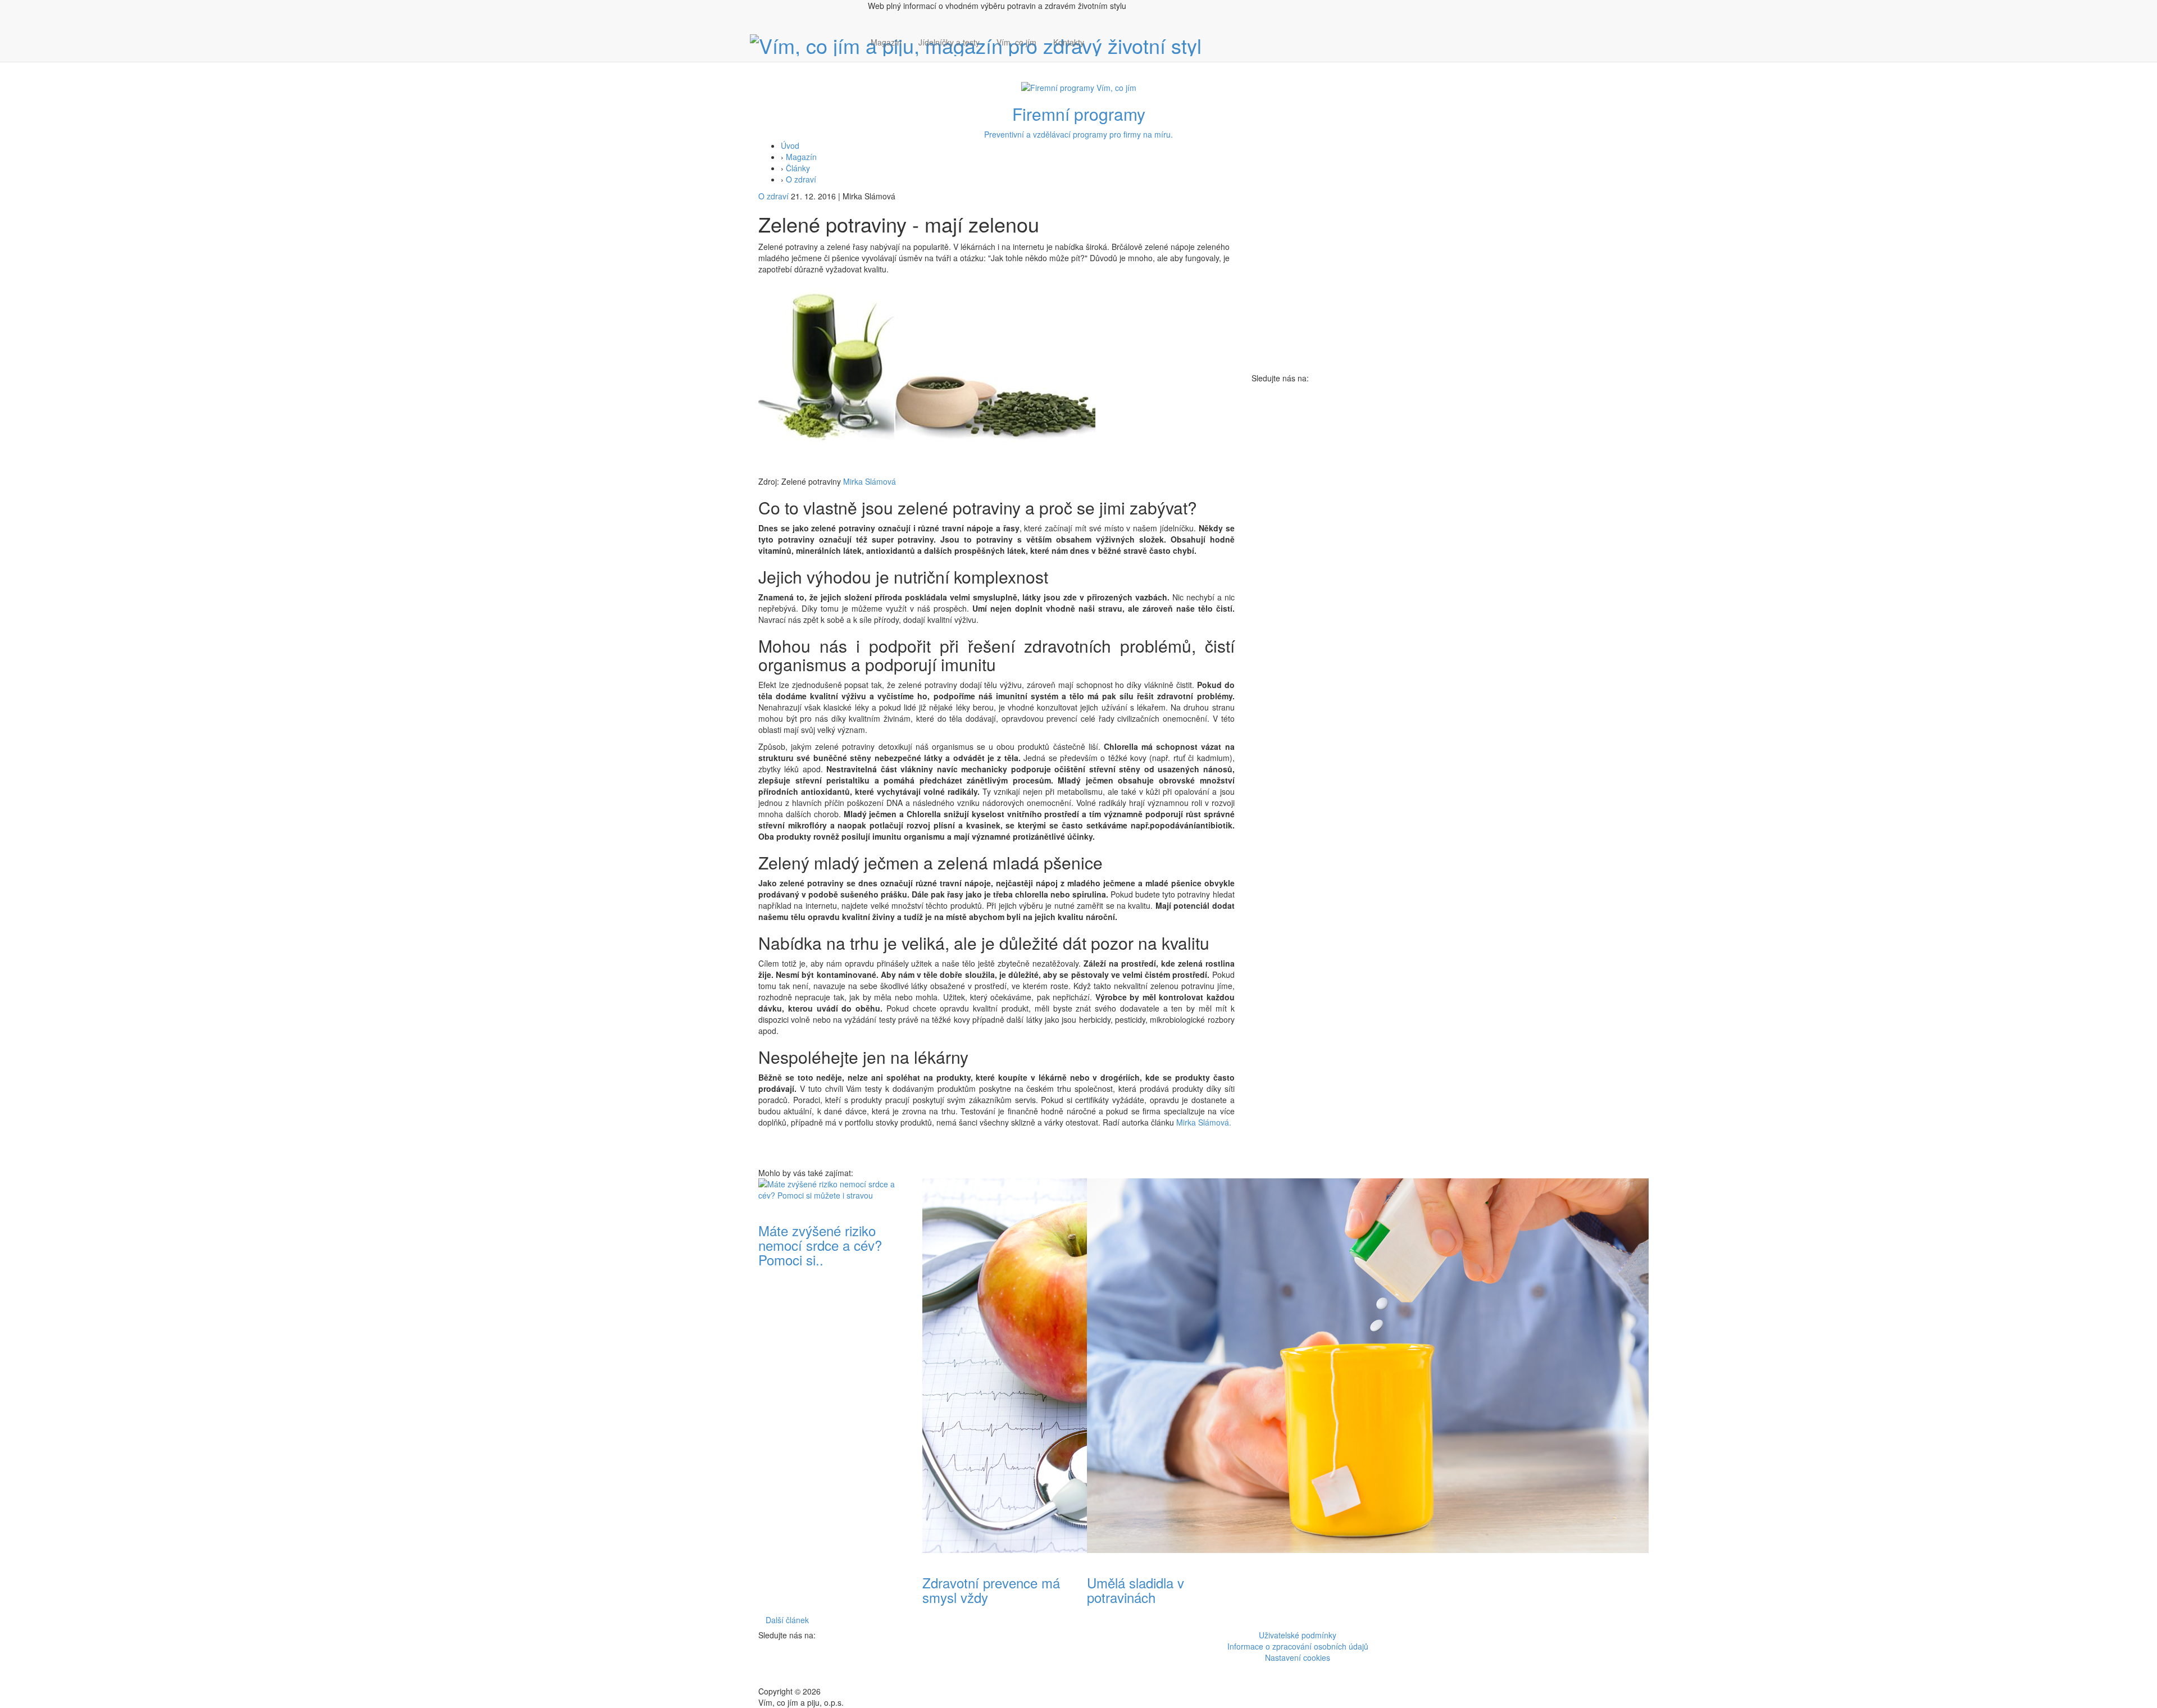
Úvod (790, 145)
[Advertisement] (1325, 552)
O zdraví (801, 179)
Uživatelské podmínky (1298, 1635)
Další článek (787, 1620)
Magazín (886, 42)
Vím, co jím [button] (1016, 42)
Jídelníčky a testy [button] (949, 42)
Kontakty (1069, 42)
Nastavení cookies (1298, 1657)
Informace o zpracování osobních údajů (1298, 1646)
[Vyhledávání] (1101, 53)
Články (798, 168)
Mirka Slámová (868, 481)
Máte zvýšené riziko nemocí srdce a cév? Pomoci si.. (820, 1245)
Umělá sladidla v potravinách (1136, 1590)
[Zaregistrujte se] (1101, 37)
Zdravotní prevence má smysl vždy (991, 1590)
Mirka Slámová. (1204, 1122)
